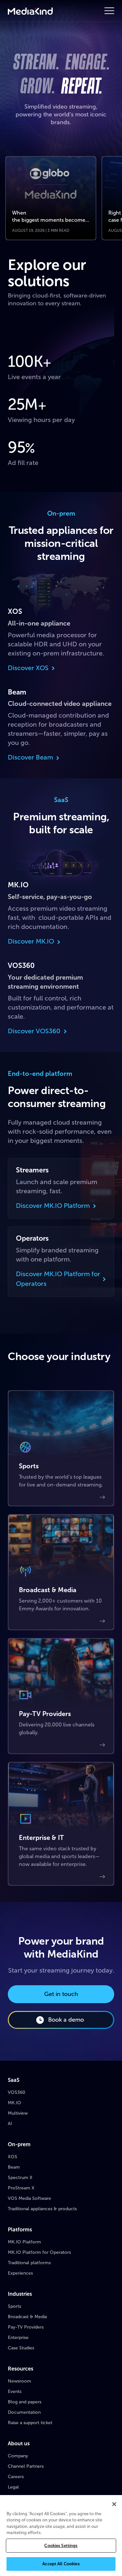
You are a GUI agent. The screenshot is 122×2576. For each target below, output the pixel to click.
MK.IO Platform (24, 2242)
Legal (13, 2487)
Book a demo (66, 2020)
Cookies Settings (61, 2546)
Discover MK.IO (31, 941)
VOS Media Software (29, 2198)
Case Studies (21, 2348)
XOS (13, 2157)
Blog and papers (25, 2402)
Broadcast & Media (27, 2317)
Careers (16, 2477)
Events (15, 2391)
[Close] (114, 2504)
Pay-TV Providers (26, 2327)
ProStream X (21, 2188)
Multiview (18, 2113)
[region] (61, 2536)
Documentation (24, 2412)
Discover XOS (28, 668)
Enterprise (18, 2338)
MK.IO (14, 2103)
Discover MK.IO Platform (53, 1206)
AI (10, 2124)
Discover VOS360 (34, 1031)
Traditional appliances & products (42, 2209)
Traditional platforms (29, 2263)
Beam (14, 2167)
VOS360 (17, 2092)
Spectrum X (20, 2178)
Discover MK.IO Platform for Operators (58, 1279)
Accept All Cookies (61, 2564)
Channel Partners (26, 2466)
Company (18, 2456)
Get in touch (61, 1994)
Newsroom (20, 2381)
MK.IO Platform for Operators (39, 2252)
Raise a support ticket (30, 2423)
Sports (14, 2306)
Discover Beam (30, 757)
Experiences (20, 2273)
